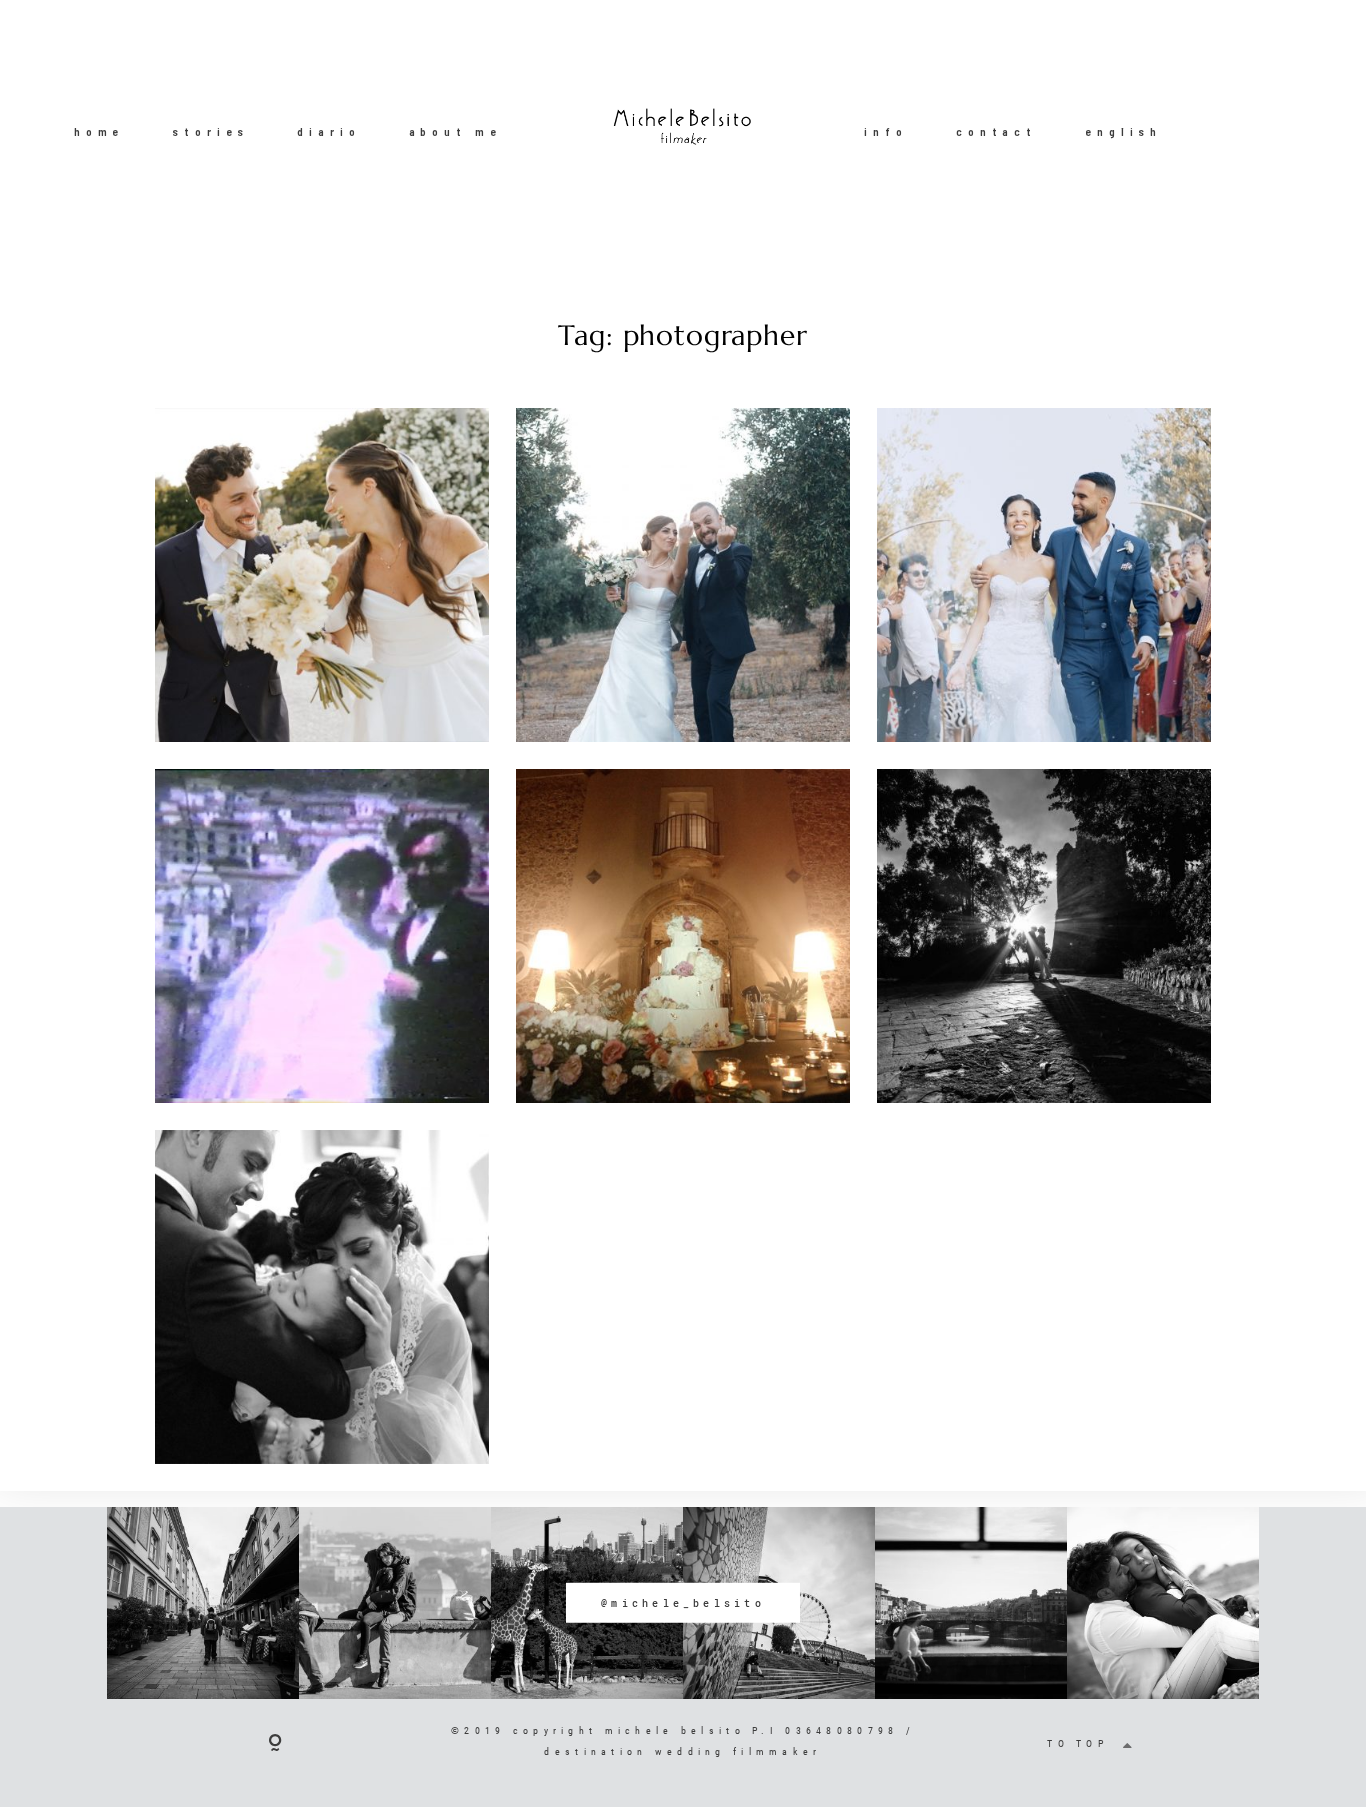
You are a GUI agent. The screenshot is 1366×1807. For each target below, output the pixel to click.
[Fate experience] (322, 575)
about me (455, 132)
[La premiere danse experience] (1044, 575)
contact (996, 132)
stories (210, 132)
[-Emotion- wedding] (322, 1297)
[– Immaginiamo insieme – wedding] (1044, 936)
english (1123, 132)
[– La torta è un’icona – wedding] (683, 936)
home (99, 132)
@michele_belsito (683, 1602)
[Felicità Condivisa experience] (683, 575)
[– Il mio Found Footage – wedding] (322, 936)
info (885, 132)
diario (328, 132)
